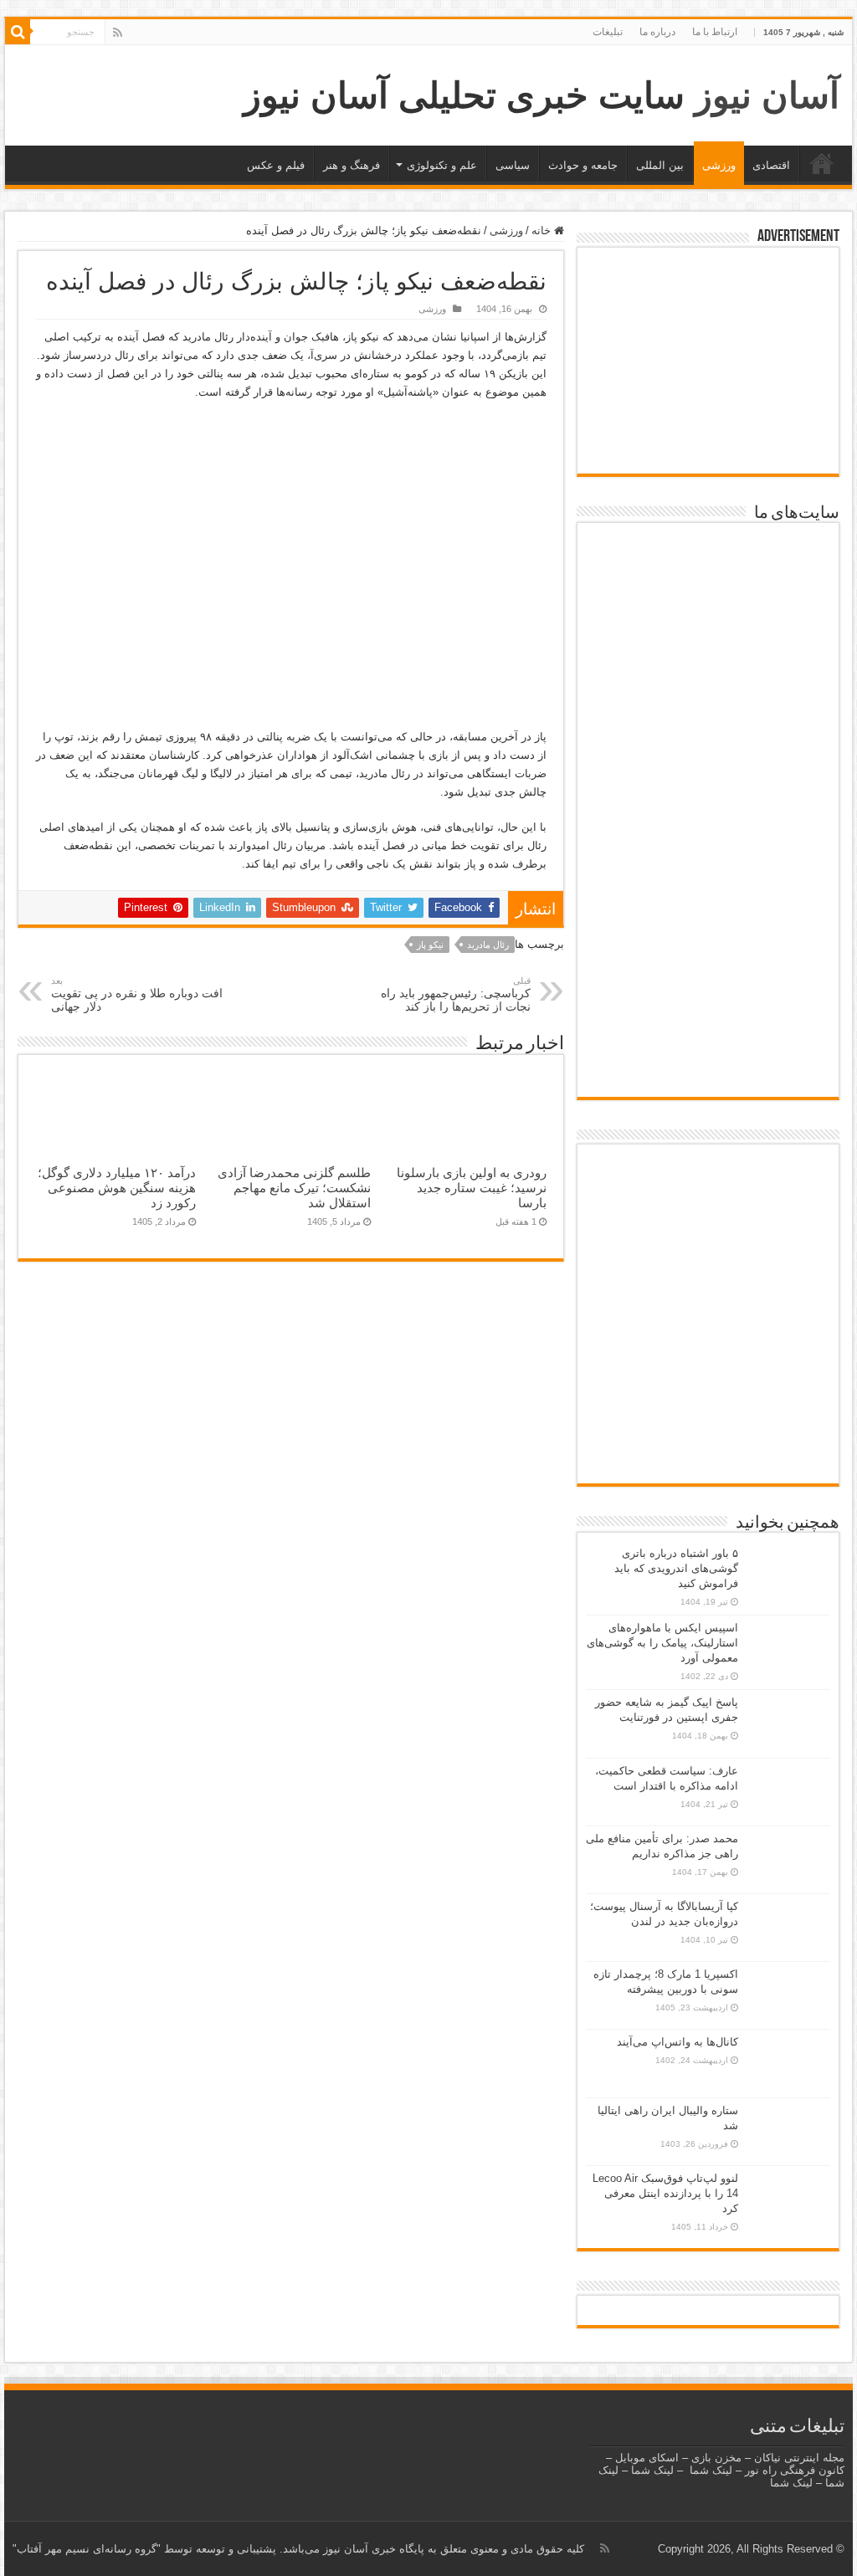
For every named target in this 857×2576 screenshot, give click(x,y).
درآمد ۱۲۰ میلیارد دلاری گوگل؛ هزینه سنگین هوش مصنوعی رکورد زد (117, 1188)
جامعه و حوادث (583, 165)
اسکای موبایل (647, 2458)
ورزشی (719, 165)
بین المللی (660, 165)
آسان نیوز (767, 95)
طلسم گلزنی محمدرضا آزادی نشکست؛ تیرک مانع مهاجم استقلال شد (294, 1188)
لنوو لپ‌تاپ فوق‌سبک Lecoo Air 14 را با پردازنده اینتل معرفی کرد (665, 2193)
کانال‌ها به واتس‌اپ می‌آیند (677, 2042)
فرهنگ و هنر (352, 165)
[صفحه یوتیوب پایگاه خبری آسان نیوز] (708, 1204)
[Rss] (118, 33)
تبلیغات (608, 32)
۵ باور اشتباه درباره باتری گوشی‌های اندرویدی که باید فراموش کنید (676, 1568)
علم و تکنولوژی (442, 165)
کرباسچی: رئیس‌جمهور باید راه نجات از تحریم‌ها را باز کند (456, 994)
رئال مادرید (488, 945)
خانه (822, 163)
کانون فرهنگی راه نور (795, 2470)
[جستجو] (18, 32)
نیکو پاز (430, 945)
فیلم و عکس (276, 165)
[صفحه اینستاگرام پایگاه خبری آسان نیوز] (708, 1399)
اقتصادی (771, 165)
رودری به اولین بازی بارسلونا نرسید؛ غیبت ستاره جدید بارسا (472, 1188)
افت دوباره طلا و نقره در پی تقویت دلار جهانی (137, 994)
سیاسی (513, 165)
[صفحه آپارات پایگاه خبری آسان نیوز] (708, 1317)
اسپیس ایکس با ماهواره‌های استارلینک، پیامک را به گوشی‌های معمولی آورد (662, 1643)
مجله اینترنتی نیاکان (799, 2458)
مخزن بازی (716, 2458)
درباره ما (657, 32)
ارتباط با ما (715, 32)
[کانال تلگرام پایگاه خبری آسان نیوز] (708, 1453)
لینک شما (711, 2470)
